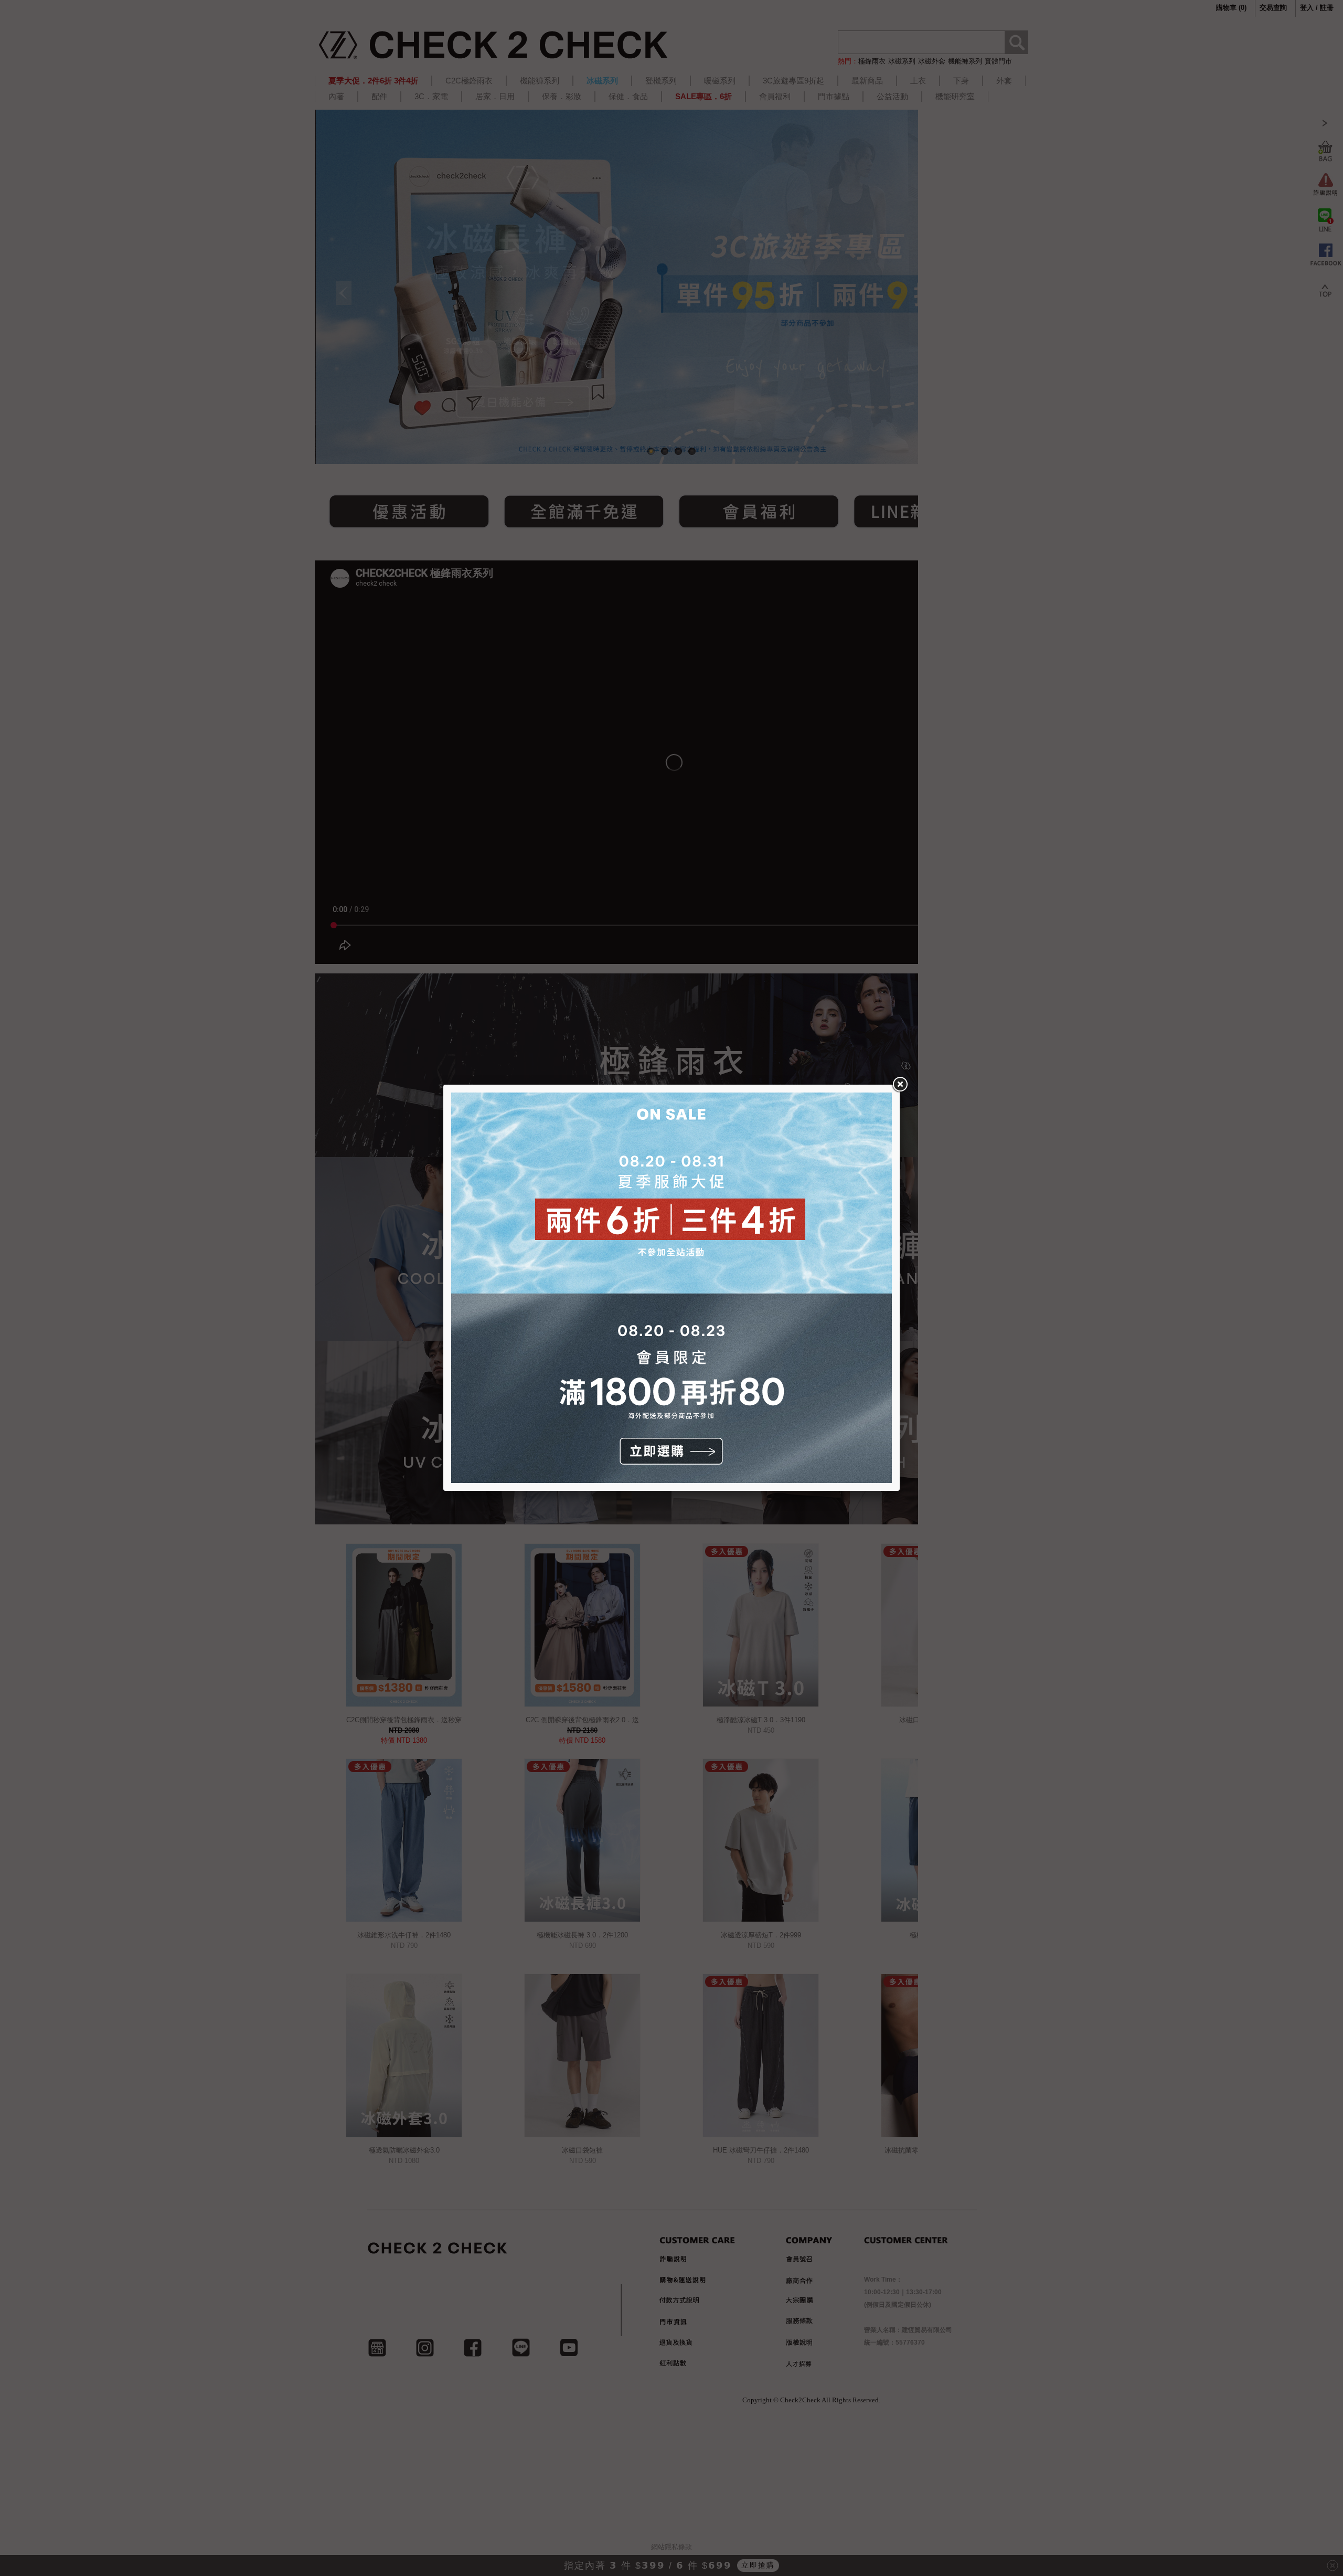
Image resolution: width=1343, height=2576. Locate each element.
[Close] (900, 1085)
